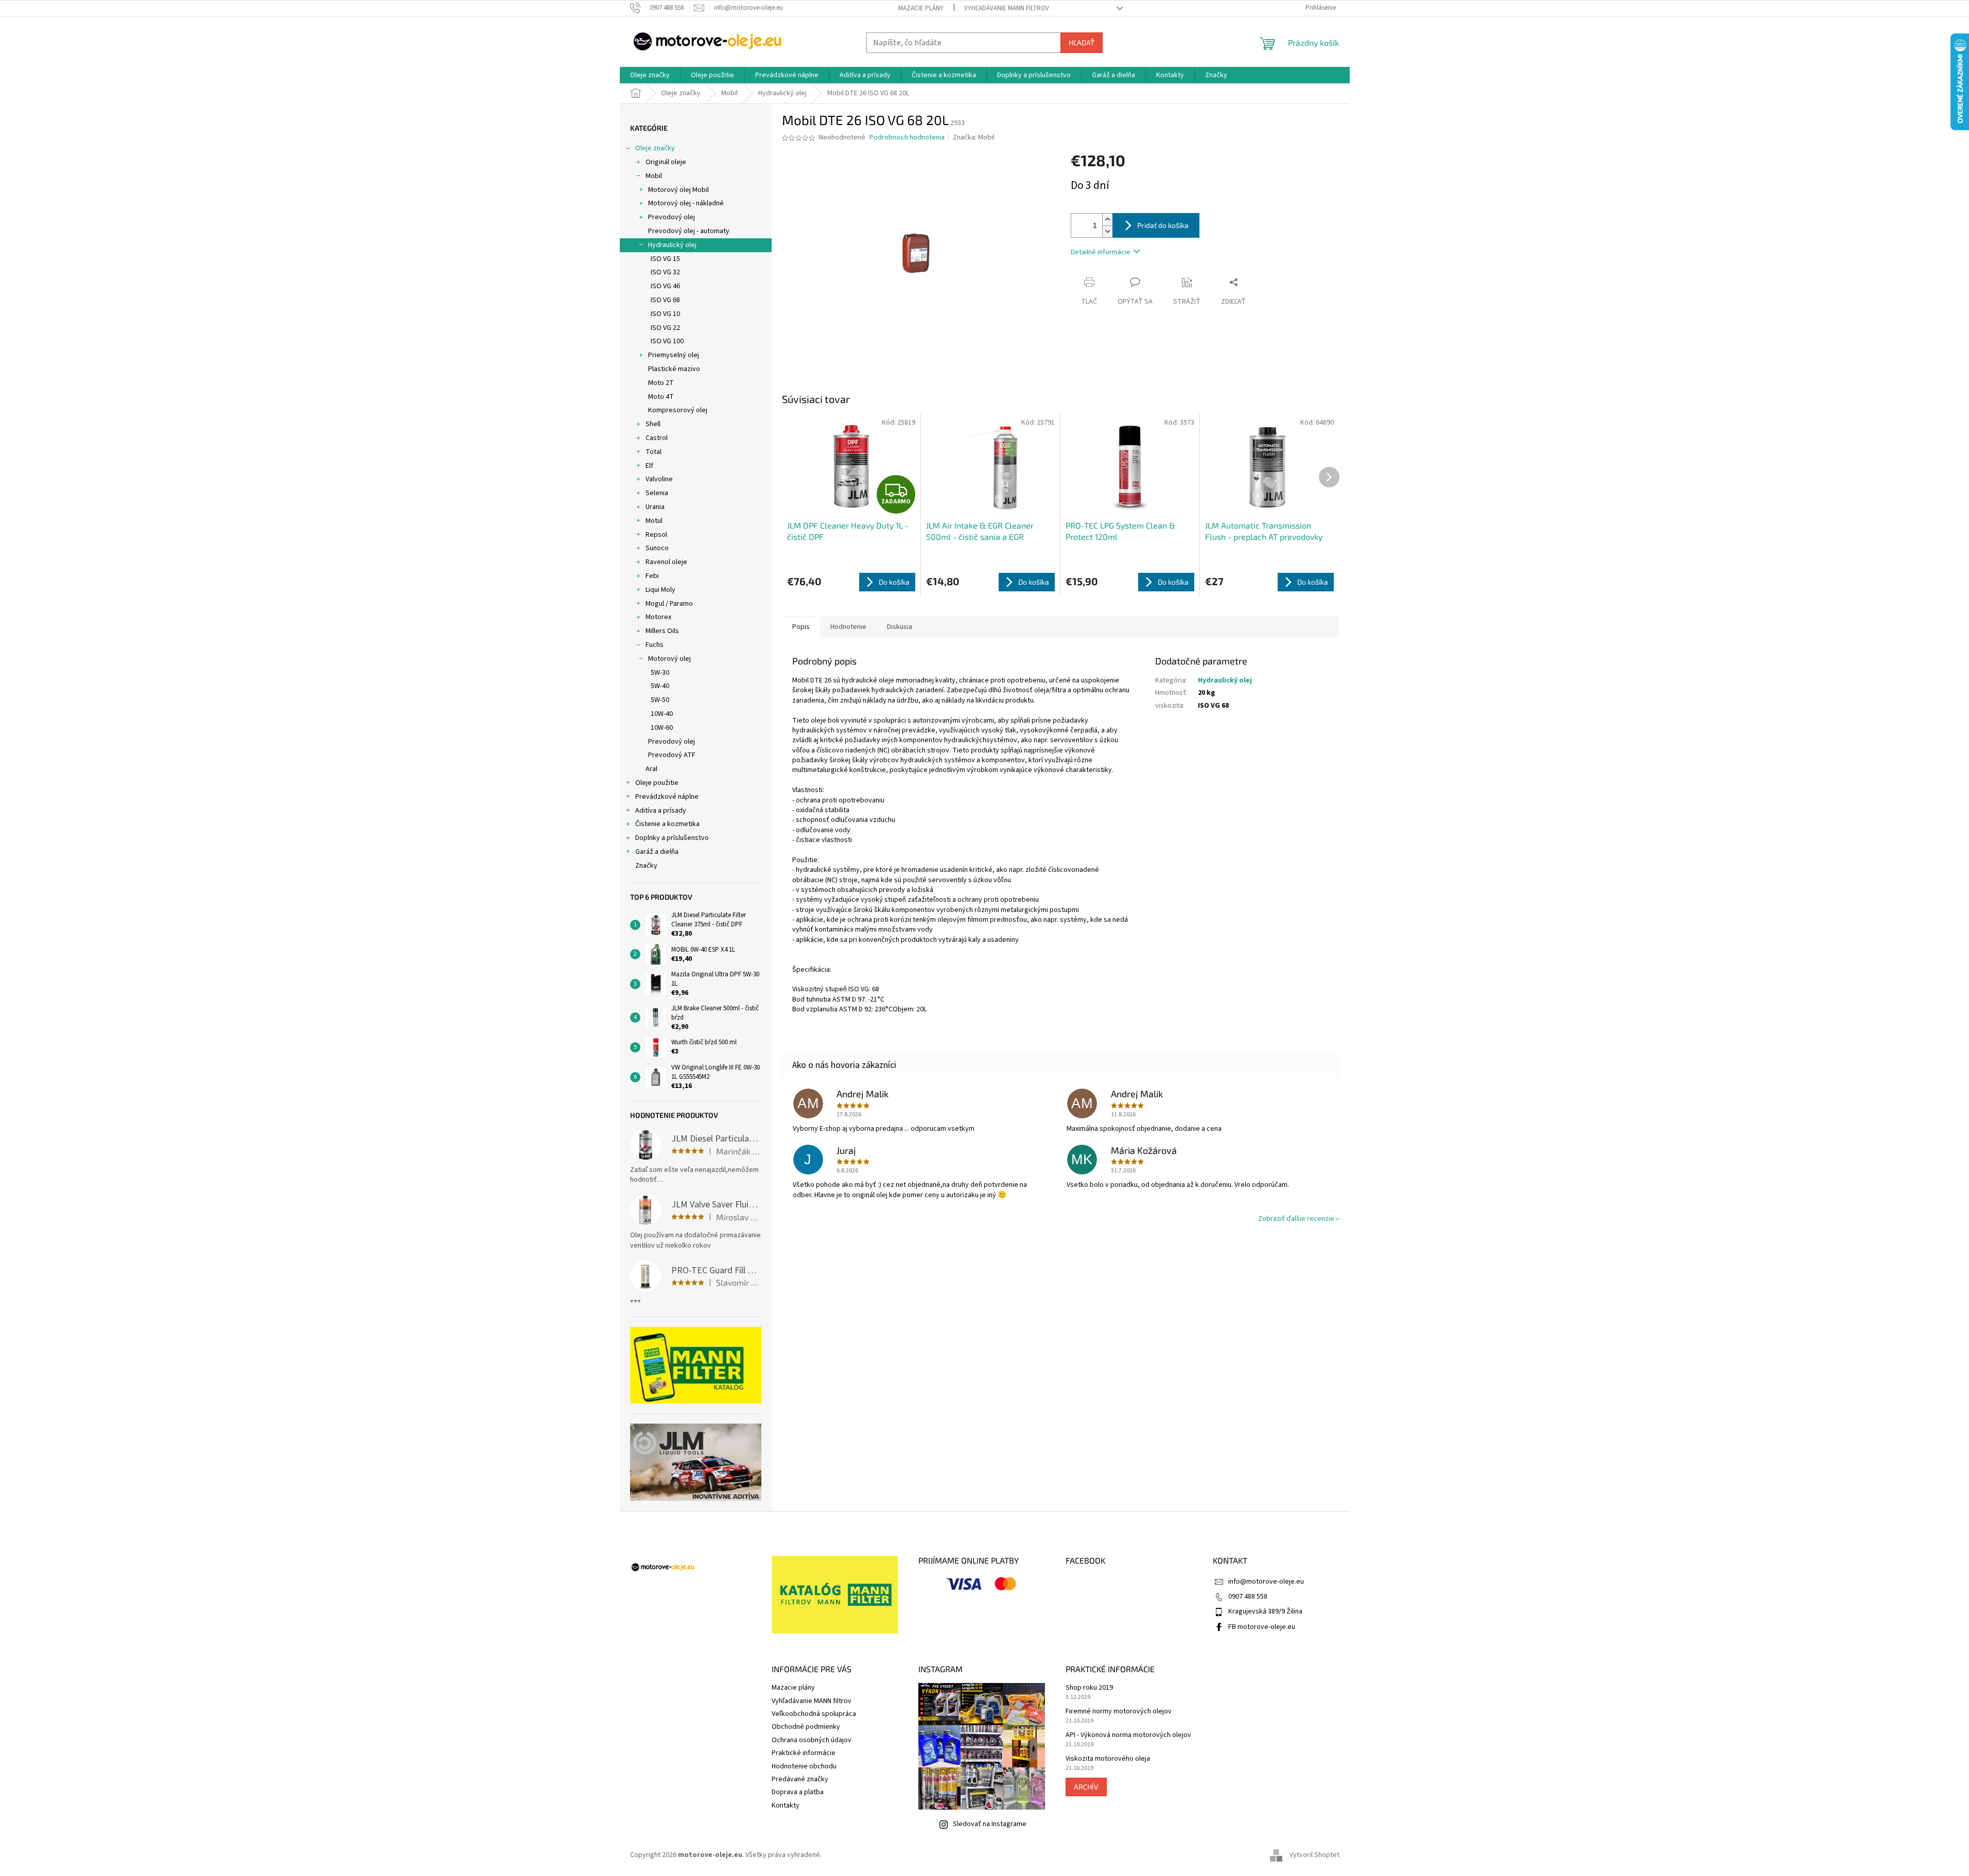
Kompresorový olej (678, 410)
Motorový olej (669, 659)
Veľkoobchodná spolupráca (814, 1714)
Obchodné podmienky (806, 1727)
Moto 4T (661, 397)
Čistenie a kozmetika (667, 824)
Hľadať (1082, 42)
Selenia (657, 493)
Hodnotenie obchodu (804, 1766)
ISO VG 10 (665, 314)
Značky (646, 866)
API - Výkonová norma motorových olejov (1128, 1735)
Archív (1086, 1787)
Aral (651, 769)
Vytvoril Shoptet (1314, 1855)
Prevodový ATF (672, 755)
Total (654, 452)
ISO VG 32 (665, 272)
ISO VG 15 (665, 259)
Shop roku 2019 (1089, 1688)
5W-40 (660, 686)
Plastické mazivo (674, 369)
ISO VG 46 (665, 286)
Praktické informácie (804, 1753)
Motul (654, 521)
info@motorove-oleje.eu (1266, 1582)
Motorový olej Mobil (678, 190)
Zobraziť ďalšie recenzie (1296, 1219)
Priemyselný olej (674, 355)
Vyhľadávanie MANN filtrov (1007, 8)
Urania (655, 507)
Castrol (657, 438)
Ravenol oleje (666, 562)
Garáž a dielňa (657, 852)
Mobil (654, 176)
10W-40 (662, 714)
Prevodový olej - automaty (689, 231)
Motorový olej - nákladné (686, 203)
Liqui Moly (660, 590)
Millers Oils (662, 631)
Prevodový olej (672, 217)
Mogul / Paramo (669, 604)
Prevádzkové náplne (667, 797)
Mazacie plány (921, 8)
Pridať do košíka (1163, 225)
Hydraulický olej (672, 245)
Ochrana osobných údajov (812, 1740)
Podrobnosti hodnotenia (907, 138)
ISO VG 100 (667, 341)
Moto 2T (661, 383)
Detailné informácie (1101, 252)
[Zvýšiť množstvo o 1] (1107, 220)
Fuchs (655, 645)
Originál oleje (666, 162)
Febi (652, 576)
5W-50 (660, 700)
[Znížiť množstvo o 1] (1107, 231)
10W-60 (662, 728)
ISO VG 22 (665, 328)
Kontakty (786, 1805)
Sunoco (657, 548)
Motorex (658, 617)
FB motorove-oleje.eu (1262, 1627)
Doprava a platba (798, 1792)
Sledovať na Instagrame (990, 1824)
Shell (653, 424)
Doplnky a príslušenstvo (672, 838)
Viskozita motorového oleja (1108, 1759)
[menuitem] (650, 75)
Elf (649, 466)
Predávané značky (800, 1779)
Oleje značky (655, 148)
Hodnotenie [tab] (848, 627)
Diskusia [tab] (900, 627)
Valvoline (659, 479)
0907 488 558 (1248, 1597)
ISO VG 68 (665, 300)
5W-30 (660, 673)
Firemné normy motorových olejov (1119, 1712)
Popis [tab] (801, 627)
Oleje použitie (657, 783)
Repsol (656, 535)
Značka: (974, 137)
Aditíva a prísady (661, 811)
